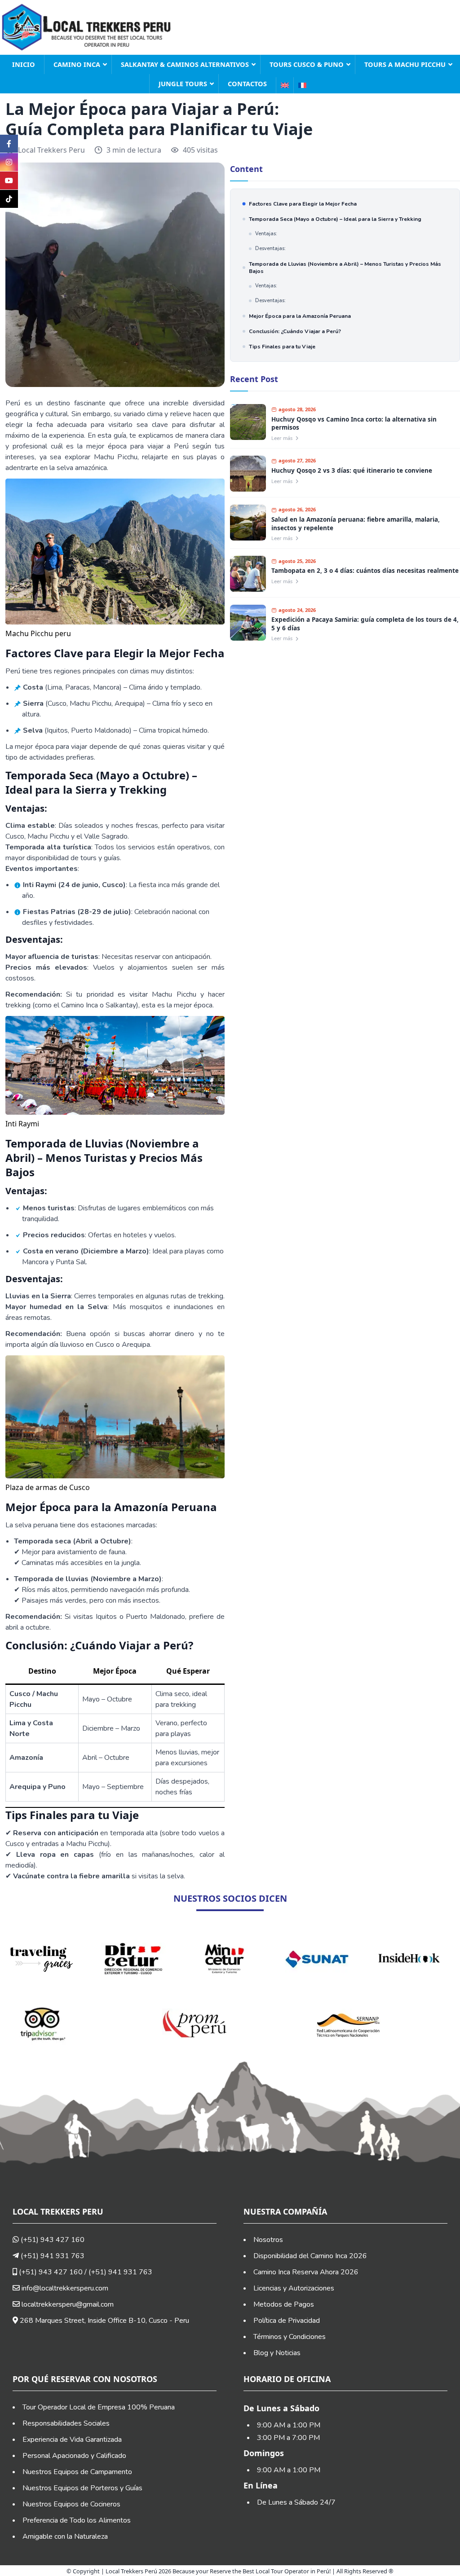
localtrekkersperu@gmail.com (68, 2304)
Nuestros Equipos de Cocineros (71, 2504)
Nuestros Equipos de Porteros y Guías (82, 2488)
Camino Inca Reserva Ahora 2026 (306, 2272)
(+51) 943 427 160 (52, 2240)
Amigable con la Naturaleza (65, 2536)
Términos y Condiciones (290, 2337)
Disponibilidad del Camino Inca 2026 (310, 2256)
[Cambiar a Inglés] (285, 85)
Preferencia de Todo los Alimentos (77, 2520)
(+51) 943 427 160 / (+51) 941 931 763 (85, 2272)
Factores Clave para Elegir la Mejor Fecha (303, 204)
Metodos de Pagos (284, 2304)
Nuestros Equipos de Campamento (77, 2472)
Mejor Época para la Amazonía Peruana (300, 316)
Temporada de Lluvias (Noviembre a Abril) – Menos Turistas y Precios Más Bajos (345, 268)
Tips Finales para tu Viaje (282, 347)
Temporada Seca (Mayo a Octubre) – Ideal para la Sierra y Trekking (335, 219)
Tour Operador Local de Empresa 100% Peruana (99, 2407)
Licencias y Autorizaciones (294, 2288)
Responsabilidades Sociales (66, 2423)
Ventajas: (266, 234)
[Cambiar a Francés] (302, 85)
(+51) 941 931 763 (52, 2256)
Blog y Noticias (277, 2353)
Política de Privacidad (287, 2321)
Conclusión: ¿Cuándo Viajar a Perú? (295, 331)
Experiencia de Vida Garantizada (72, 2440)
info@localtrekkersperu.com (65, 2288)
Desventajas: (270, 248)
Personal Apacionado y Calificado (74, 2456)
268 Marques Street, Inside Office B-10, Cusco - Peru (104, 2321)
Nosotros (268, 2240)
